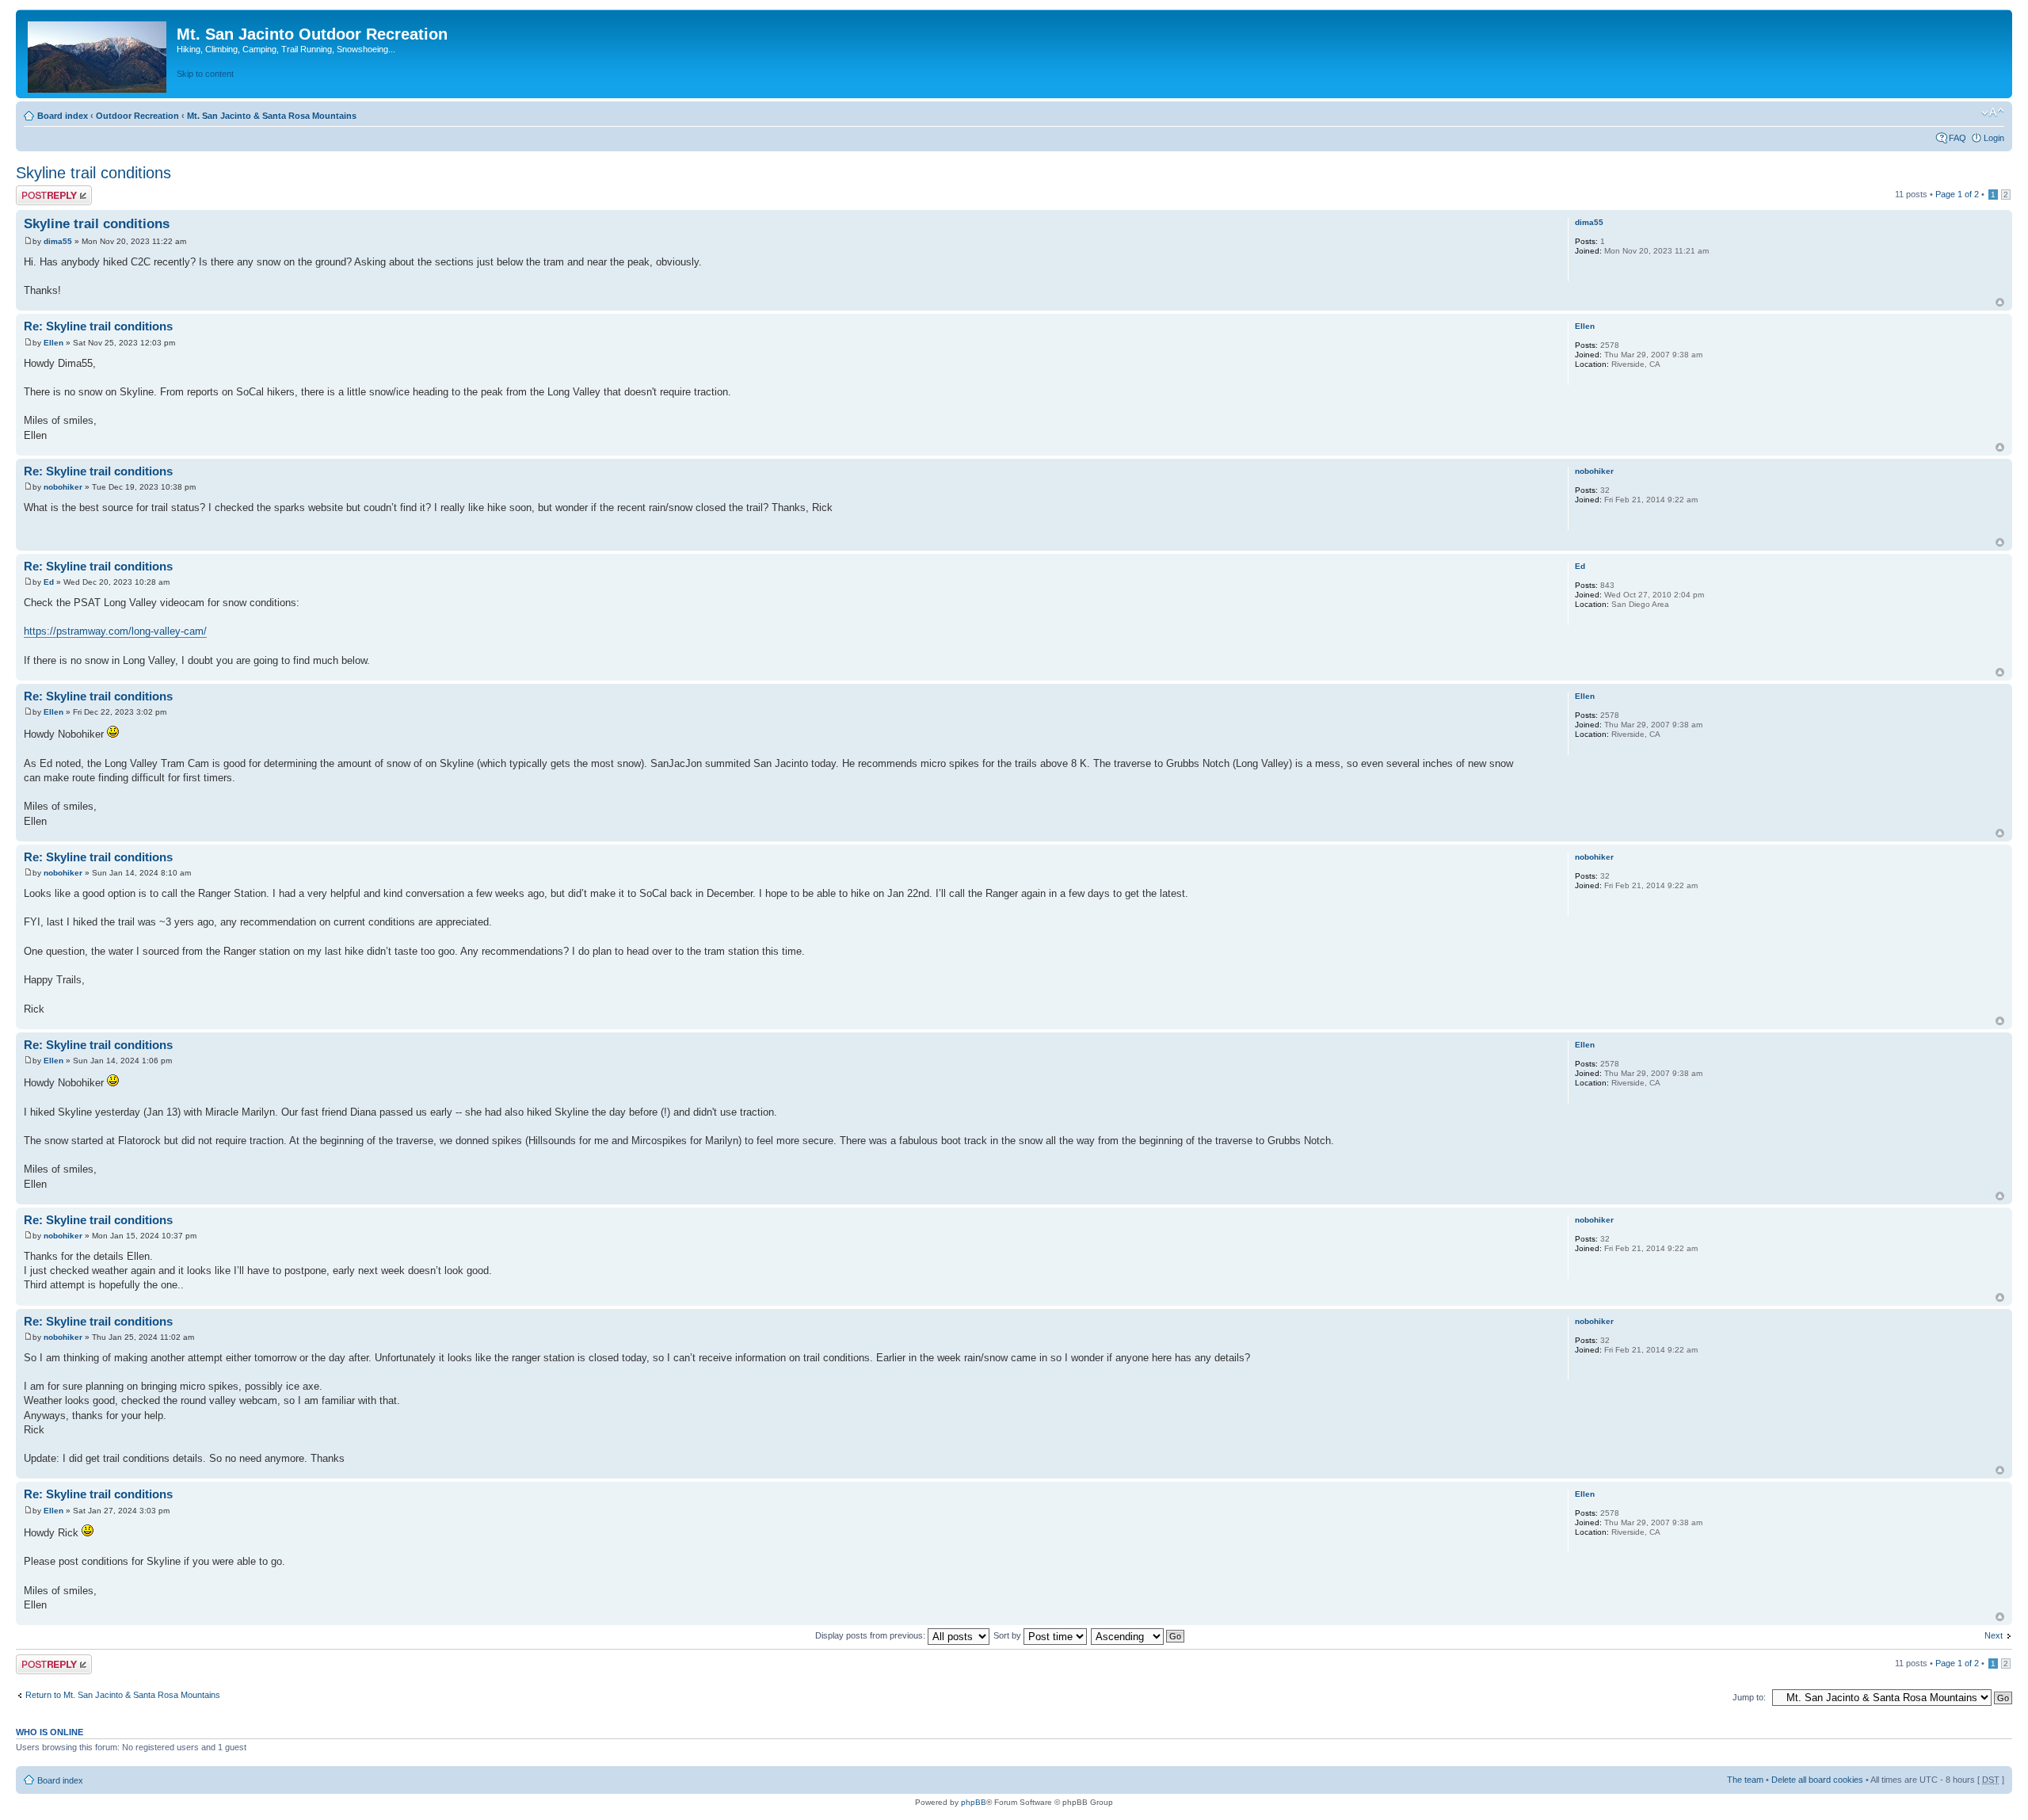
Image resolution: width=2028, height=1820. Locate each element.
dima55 (58, 241)
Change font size (1993, 113)
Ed (49, 582)
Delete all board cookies (1817, 1780)
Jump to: (1749, 1697)
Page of (1957, 194)
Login (1994, 138)
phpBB (974, 1802)
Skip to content (205, 74)
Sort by (1008, 1635)
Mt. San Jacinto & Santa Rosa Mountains (272, 116)
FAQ (1957, 138)
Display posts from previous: (871, 1635)
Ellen (53, 343)
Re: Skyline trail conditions (98, 326)
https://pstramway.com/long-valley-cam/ (115, 631)
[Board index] (98, 54)
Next (1994, 1635)
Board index (63, 116)
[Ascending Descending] (1138, 1635)
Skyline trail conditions (93, 173)
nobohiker (63, 487)
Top (2000, 302)
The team (1745, 1780)
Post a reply (39, 190)
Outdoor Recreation (137, 116)
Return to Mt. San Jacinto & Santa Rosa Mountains (123, 1695)
